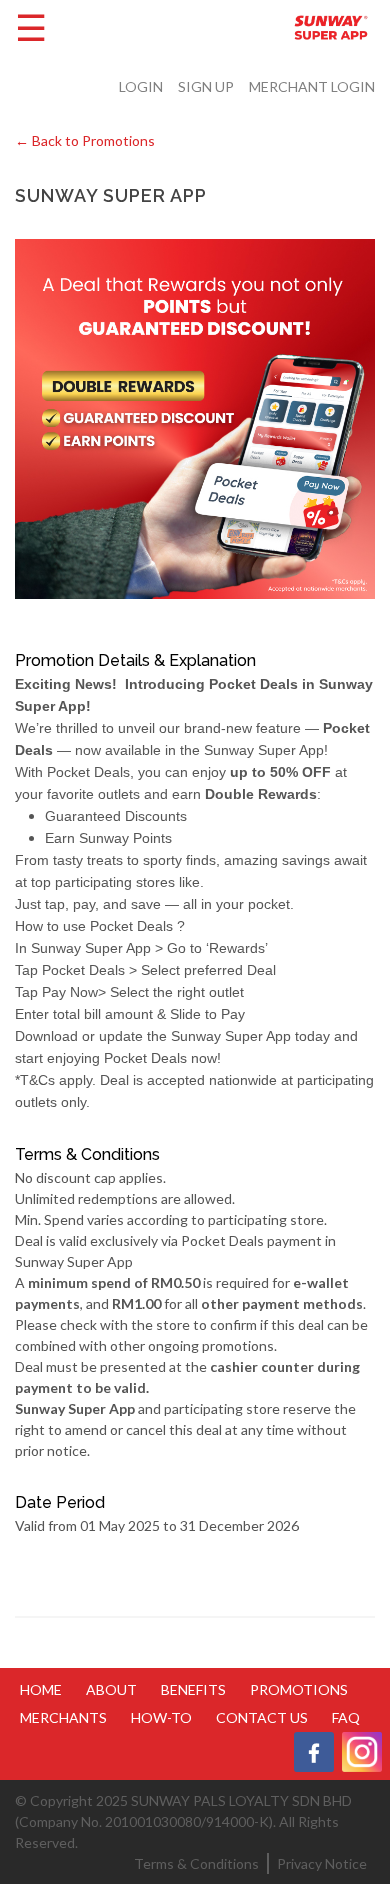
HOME (41, 1689)
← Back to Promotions (85, 140)
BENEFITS (193, 1689)
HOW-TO (161, 1717)
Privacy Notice (322, 1863)
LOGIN (141, 86)
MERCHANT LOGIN (312, 86)
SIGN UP (206, 86)
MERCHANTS (63, 1717)
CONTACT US (262, 1717)
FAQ (346, 1717)
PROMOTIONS (299, 1689)
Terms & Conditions (196, 1863)
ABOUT (111, 1689)
